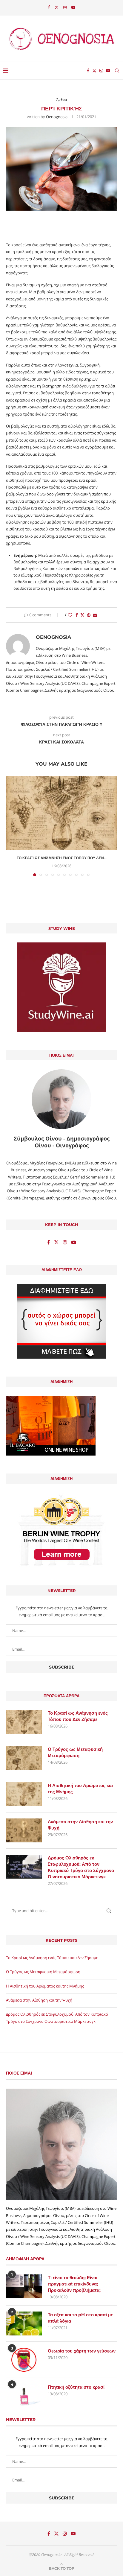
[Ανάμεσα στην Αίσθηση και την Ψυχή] (24, 1830)
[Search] (117, 71)
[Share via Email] (95, 615)
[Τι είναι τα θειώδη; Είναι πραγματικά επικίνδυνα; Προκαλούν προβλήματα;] (24, 2286)
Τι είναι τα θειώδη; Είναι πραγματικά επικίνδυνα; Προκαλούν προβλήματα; (74, 2284)
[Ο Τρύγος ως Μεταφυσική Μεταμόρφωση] (24, 1758)
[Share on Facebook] (77, 615)
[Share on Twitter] (82, 615)
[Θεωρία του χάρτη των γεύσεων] (24, 2360)
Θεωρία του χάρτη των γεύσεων (82, 2351)
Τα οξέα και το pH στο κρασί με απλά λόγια (80, 2318)
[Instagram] (65, 7)
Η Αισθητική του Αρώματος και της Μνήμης (80, 1789)
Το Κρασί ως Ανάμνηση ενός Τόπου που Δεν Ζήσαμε (78, 1716)
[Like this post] (70, 615)
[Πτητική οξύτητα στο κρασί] (24, 2396)
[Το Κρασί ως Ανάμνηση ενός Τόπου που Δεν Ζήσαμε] (61, 813)
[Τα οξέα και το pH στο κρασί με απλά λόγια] (24, 2323)
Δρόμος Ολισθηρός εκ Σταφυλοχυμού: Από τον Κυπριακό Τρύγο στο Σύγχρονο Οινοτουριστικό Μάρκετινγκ (81, 1867)
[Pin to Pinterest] (89, 615)
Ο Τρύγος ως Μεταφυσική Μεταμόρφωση (75, 1752)
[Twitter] (57, 7)
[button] (11, 826)
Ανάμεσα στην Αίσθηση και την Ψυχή (80, 1825)
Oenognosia (57, 117)
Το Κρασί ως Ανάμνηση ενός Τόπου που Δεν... (62, 858)
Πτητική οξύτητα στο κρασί (76, 2387)
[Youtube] (73, 7)
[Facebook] (49, 7)
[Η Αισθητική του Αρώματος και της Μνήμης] (24, 1794)
